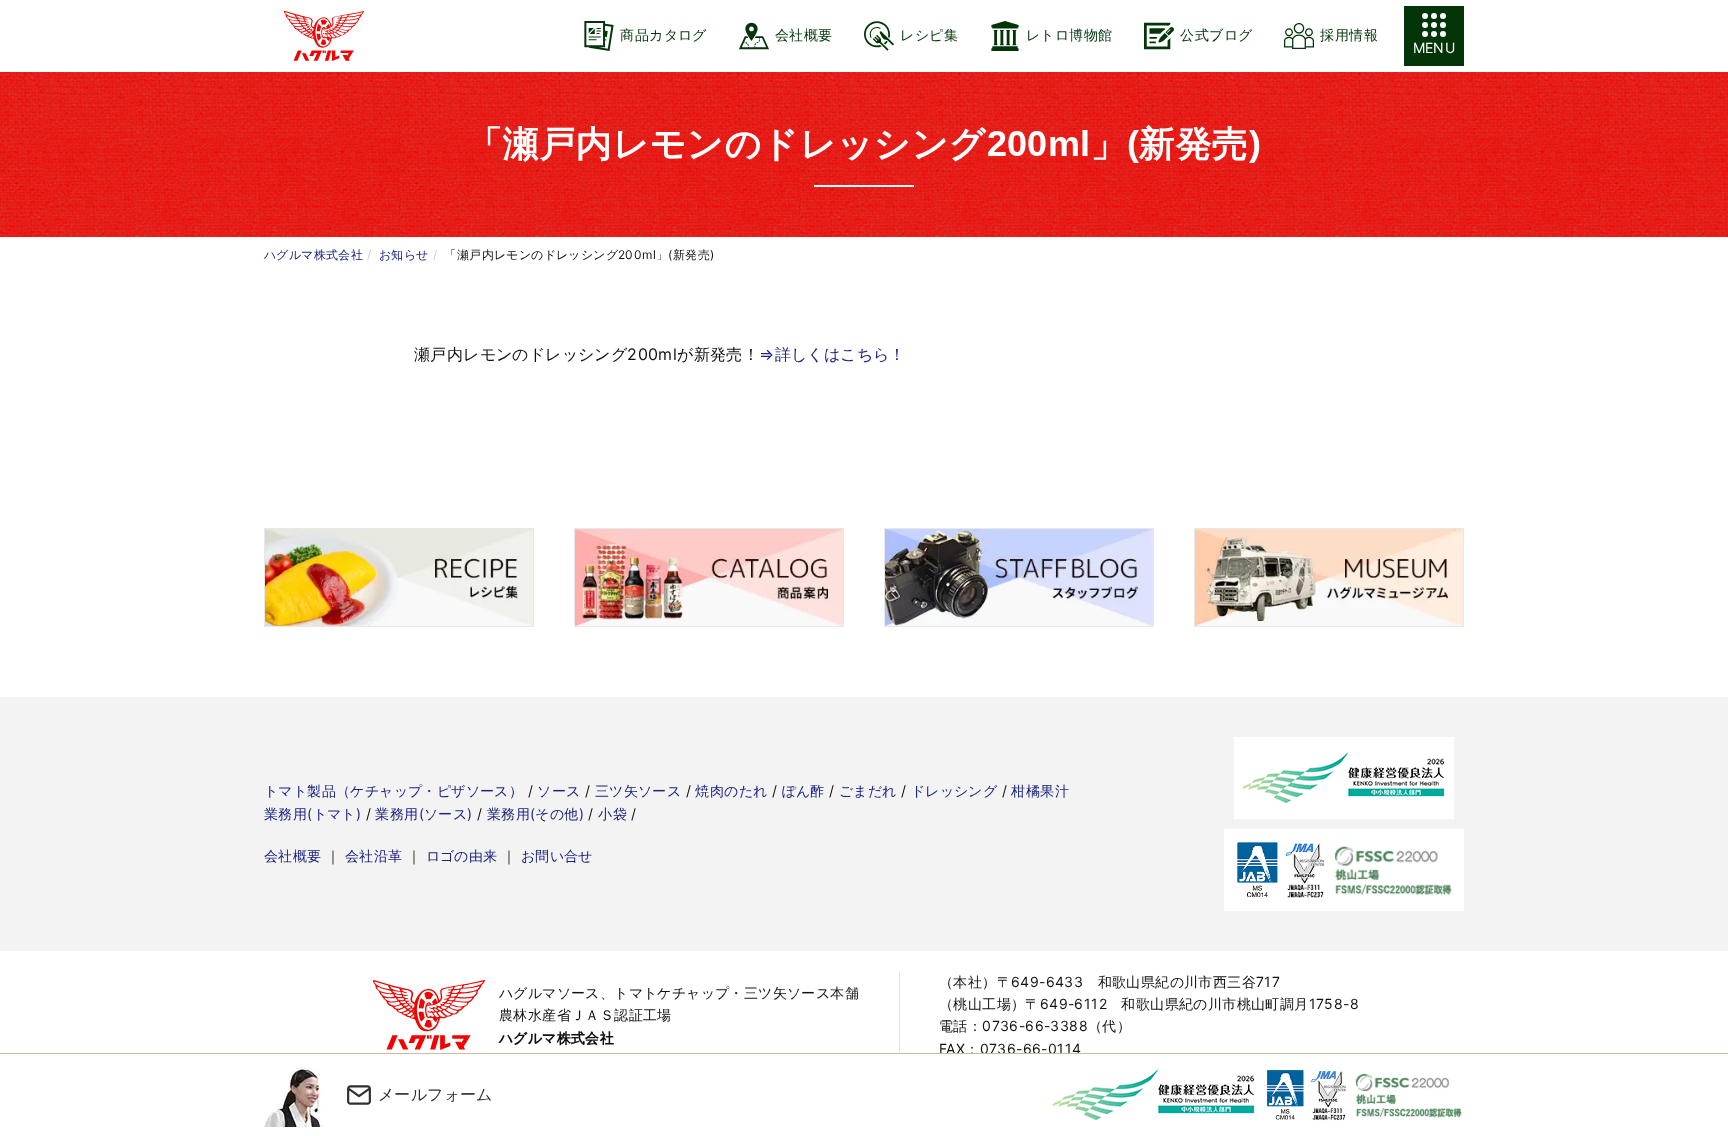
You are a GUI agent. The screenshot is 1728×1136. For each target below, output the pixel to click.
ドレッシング (954, 790)
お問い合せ (557, 855)
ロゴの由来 (462, 855)
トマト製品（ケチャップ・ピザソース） (393, 790)
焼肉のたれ (731, 790)
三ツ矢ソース (638, 790)
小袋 (612, 813)
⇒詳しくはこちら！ (832, 354)
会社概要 (293, 855)
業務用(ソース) (423, 813)
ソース (558, 790)
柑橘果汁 (1040, 790)
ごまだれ (868, 790)
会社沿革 (374, 855)
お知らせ (404, 254)
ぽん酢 (803, 790)
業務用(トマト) (312, 813)
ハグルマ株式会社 (313, 254)
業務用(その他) (535, 813)
